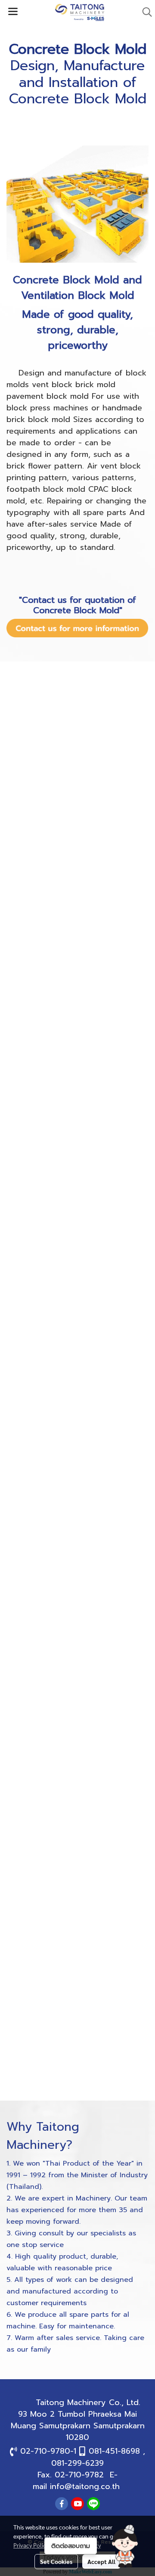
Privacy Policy (31, 2545)
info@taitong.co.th (85, 2486)
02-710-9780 (45, 2451)
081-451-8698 (114, 2451)
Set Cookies (56, 2561)
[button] (125, 2546)
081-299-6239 (77, 2463)
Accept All (101, 2561)
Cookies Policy (82, 2545)
